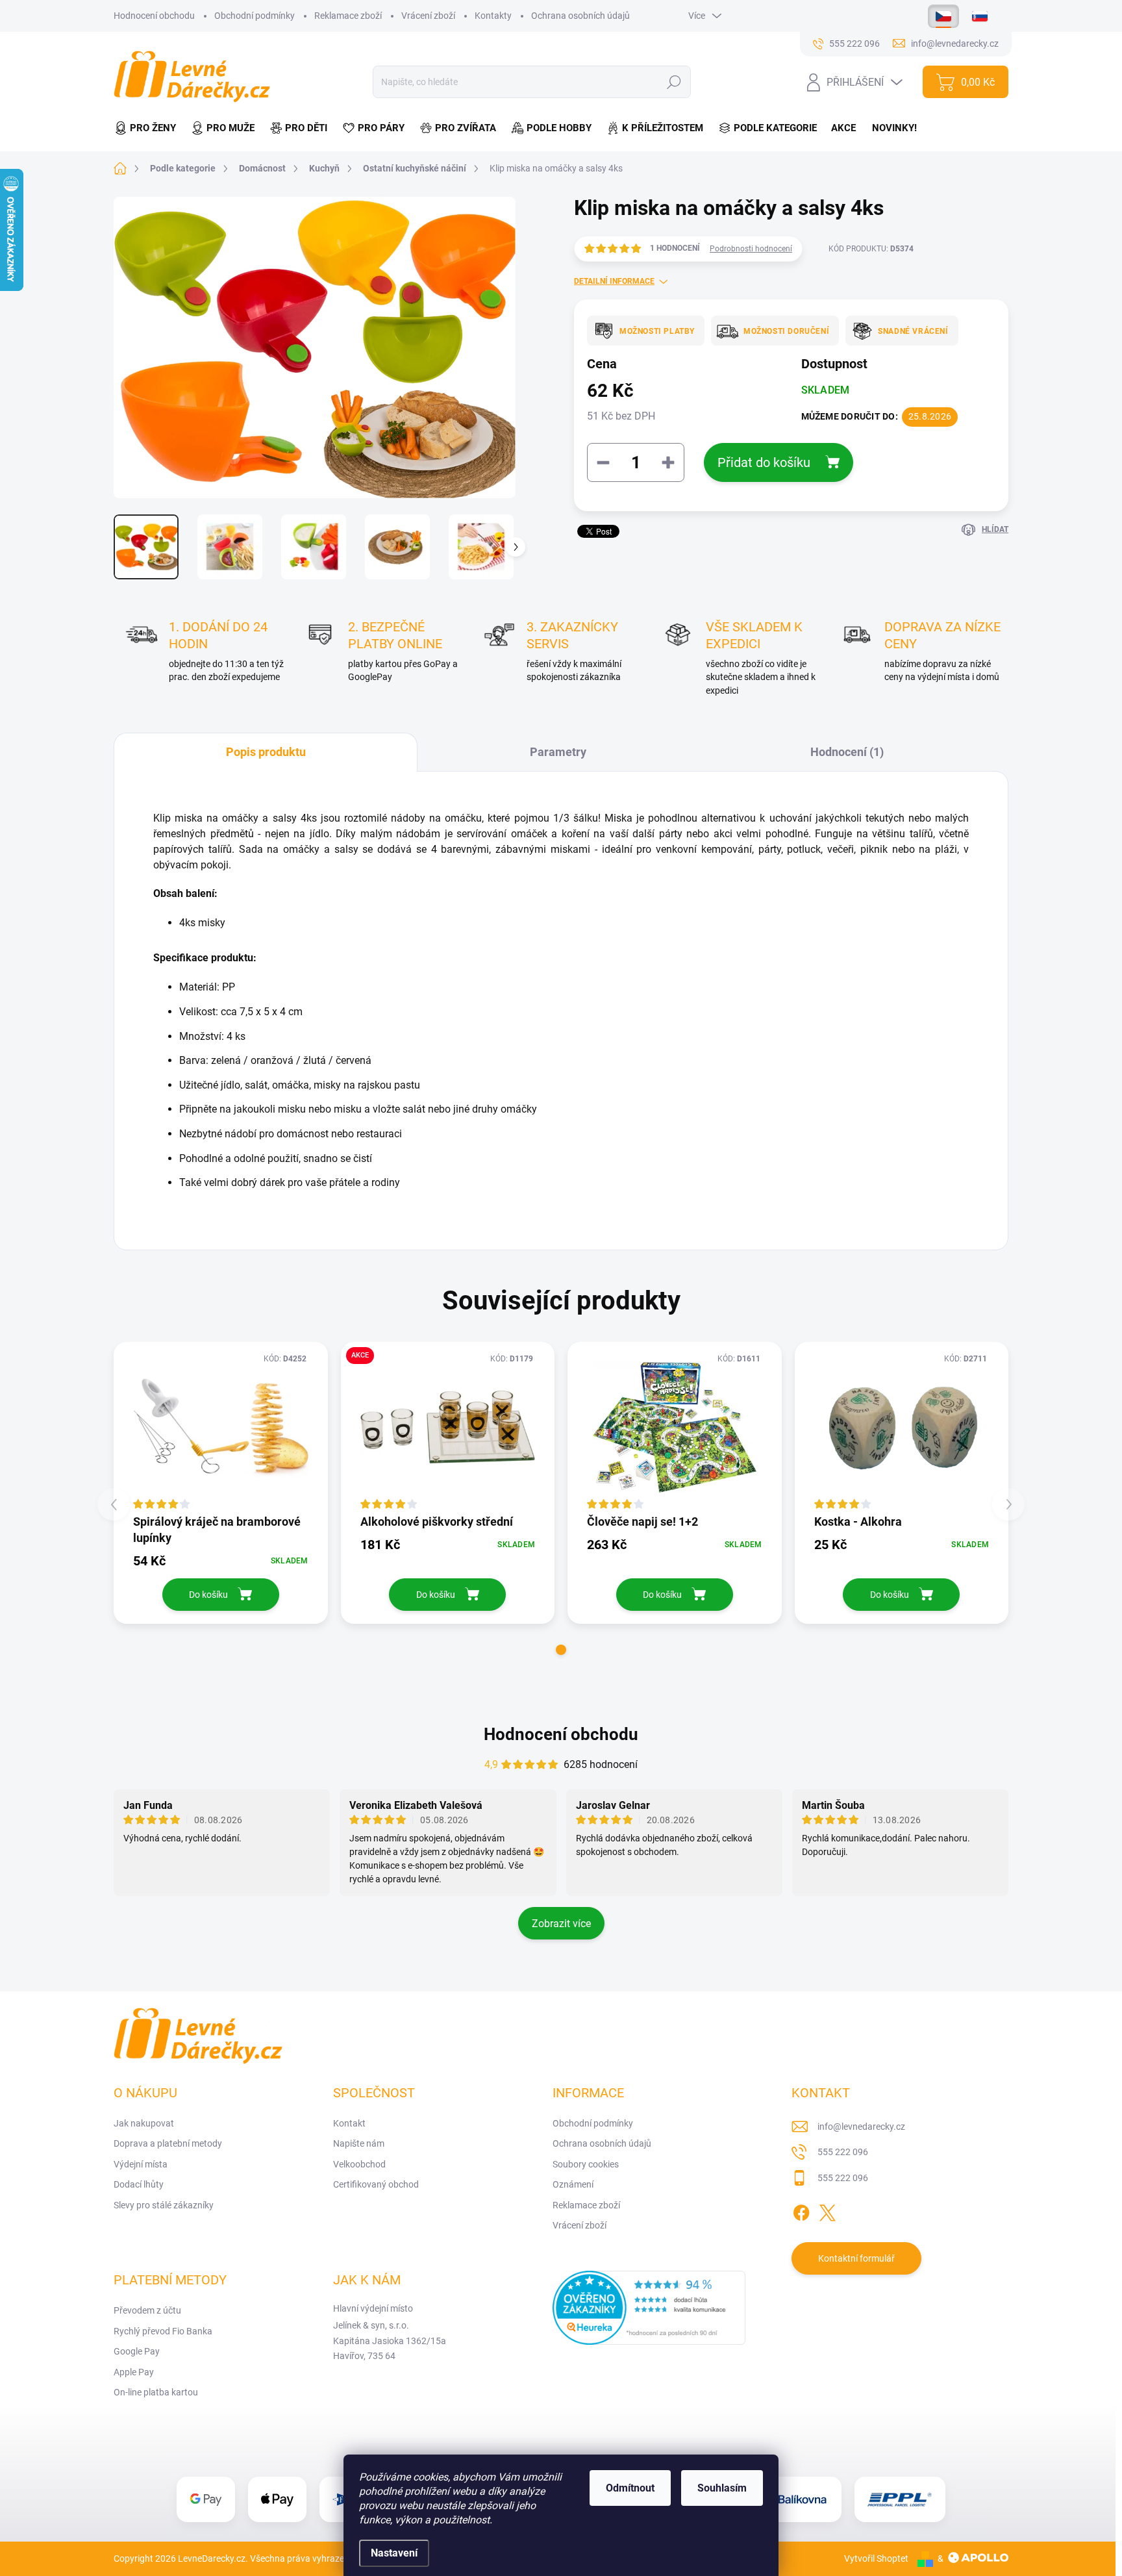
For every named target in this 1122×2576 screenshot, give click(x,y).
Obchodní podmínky (255, 16)
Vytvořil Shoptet (876, 2558)
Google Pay (137, 2351)
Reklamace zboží (348, 16)
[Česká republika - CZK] (943, 16)
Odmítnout (630, 2488)
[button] (561, 1650)
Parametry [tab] (558, 752)
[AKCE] (448, 1427)
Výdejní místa (141, 2164)
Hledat (674, 82)
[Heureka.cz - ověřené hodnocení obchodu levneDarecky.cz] (649, 2308)
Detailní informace (614, 281)
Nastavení (394, 2553)
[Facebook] (801, 2210)
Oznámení (573, 2184)
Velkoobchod (359, 2164)
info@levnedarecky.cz (861, 2127)
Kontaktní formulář (856, 2258)
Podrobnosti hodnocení (751, 249)
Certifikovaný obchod (376, 2184)
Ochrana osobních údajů (580, 16)
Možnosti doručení (786, 331)
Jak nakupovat (144, 2123)
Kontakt (349, 2123)
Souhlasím (722, 2488)
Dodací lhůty (139, 2184)
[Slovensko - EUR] (980, 16)
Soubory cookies (586, 2164)
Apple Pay (134, 2372)
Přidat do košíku (764, 462)
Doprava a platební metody (168, 2143)
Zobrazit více (561, 1924)
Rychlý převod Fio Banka (163, 2331)
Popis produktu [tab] (266, 752)
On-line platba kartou (156, 2392)
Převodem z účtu (147, 2310)
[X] (827, 2210)
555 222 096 (843, 2152)
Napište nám (359, 2143)
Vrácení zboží (428, 16)
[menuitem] (149, 128)
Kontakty (493, 16)
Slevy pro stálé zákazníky (164, 2205)
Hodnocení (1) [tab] (847, 752)
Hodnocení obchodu (154, 16)
